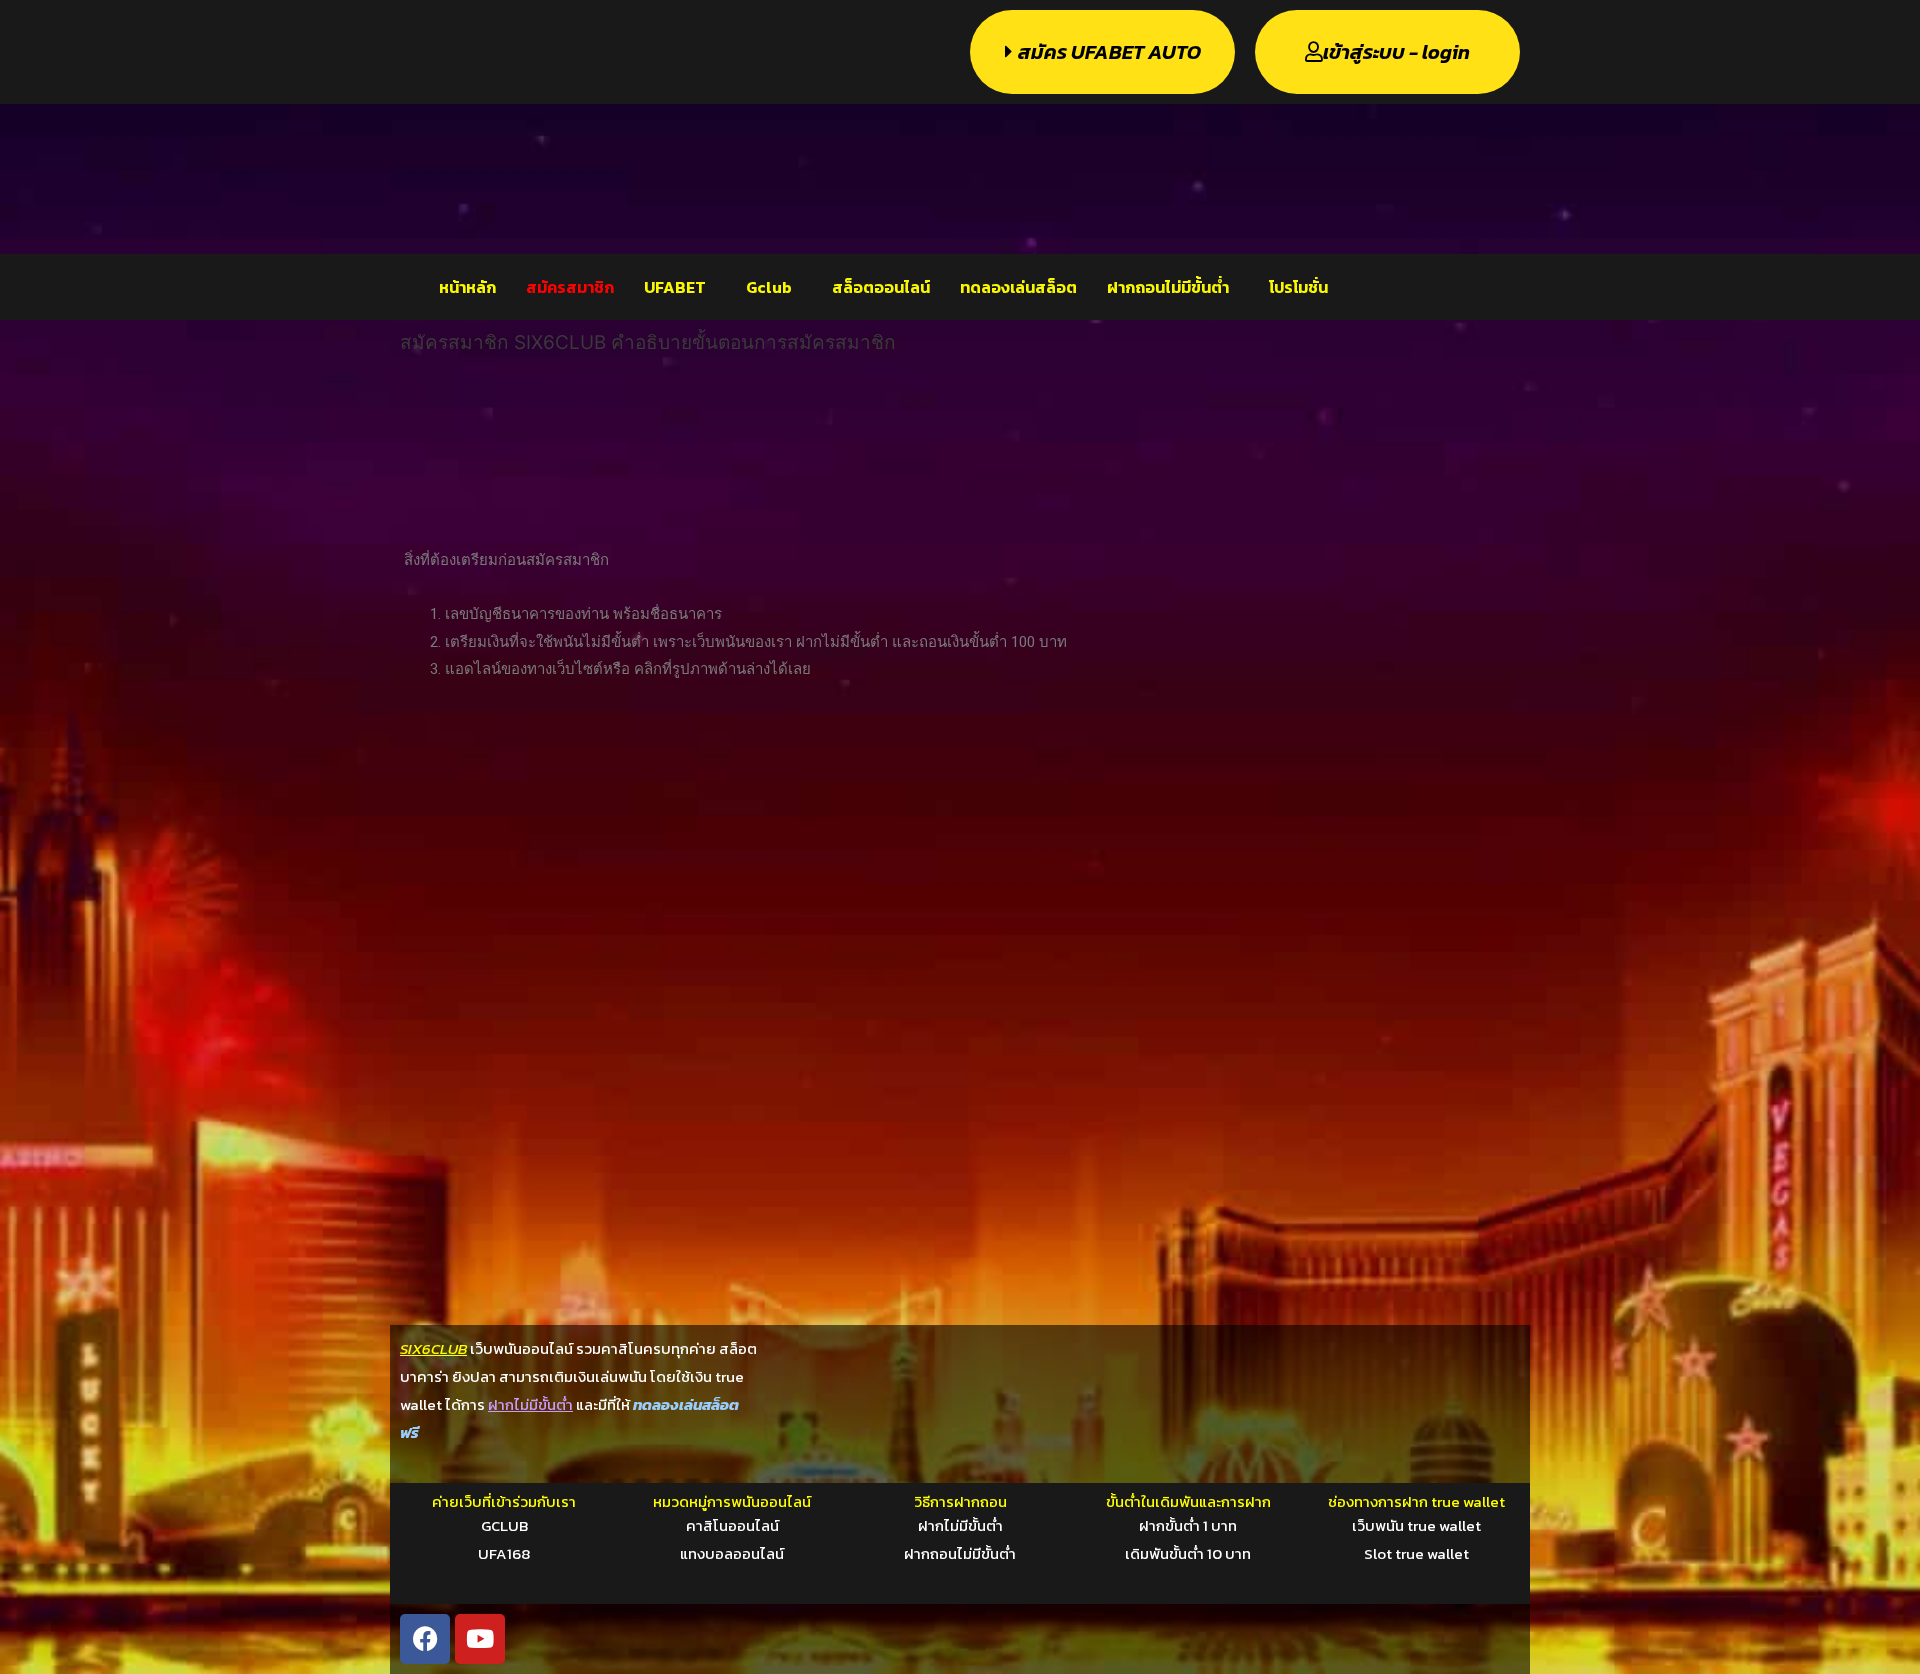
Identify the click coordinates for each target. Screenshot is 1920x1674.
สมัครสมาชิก (570, 287)
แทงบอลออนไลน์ (732, 1553)
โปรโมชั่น (1298, 287)
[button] (680, 287)
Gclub (769, 287)
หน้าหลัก (467, 287)
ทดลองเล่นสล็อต (1018, 287)
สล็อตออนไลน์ (881, 287)
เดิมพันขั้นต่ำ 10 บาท (1188, 1553)
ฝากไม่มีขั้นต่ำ (960, 1525)
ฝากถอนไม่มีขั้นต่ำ (1168, 287)
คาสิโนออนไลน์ (732, 1525)
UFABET (675, 287)
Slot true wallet (1416, 1553)
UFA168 (504, 1553)
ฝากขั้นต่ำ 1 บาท (1188, 1525)
